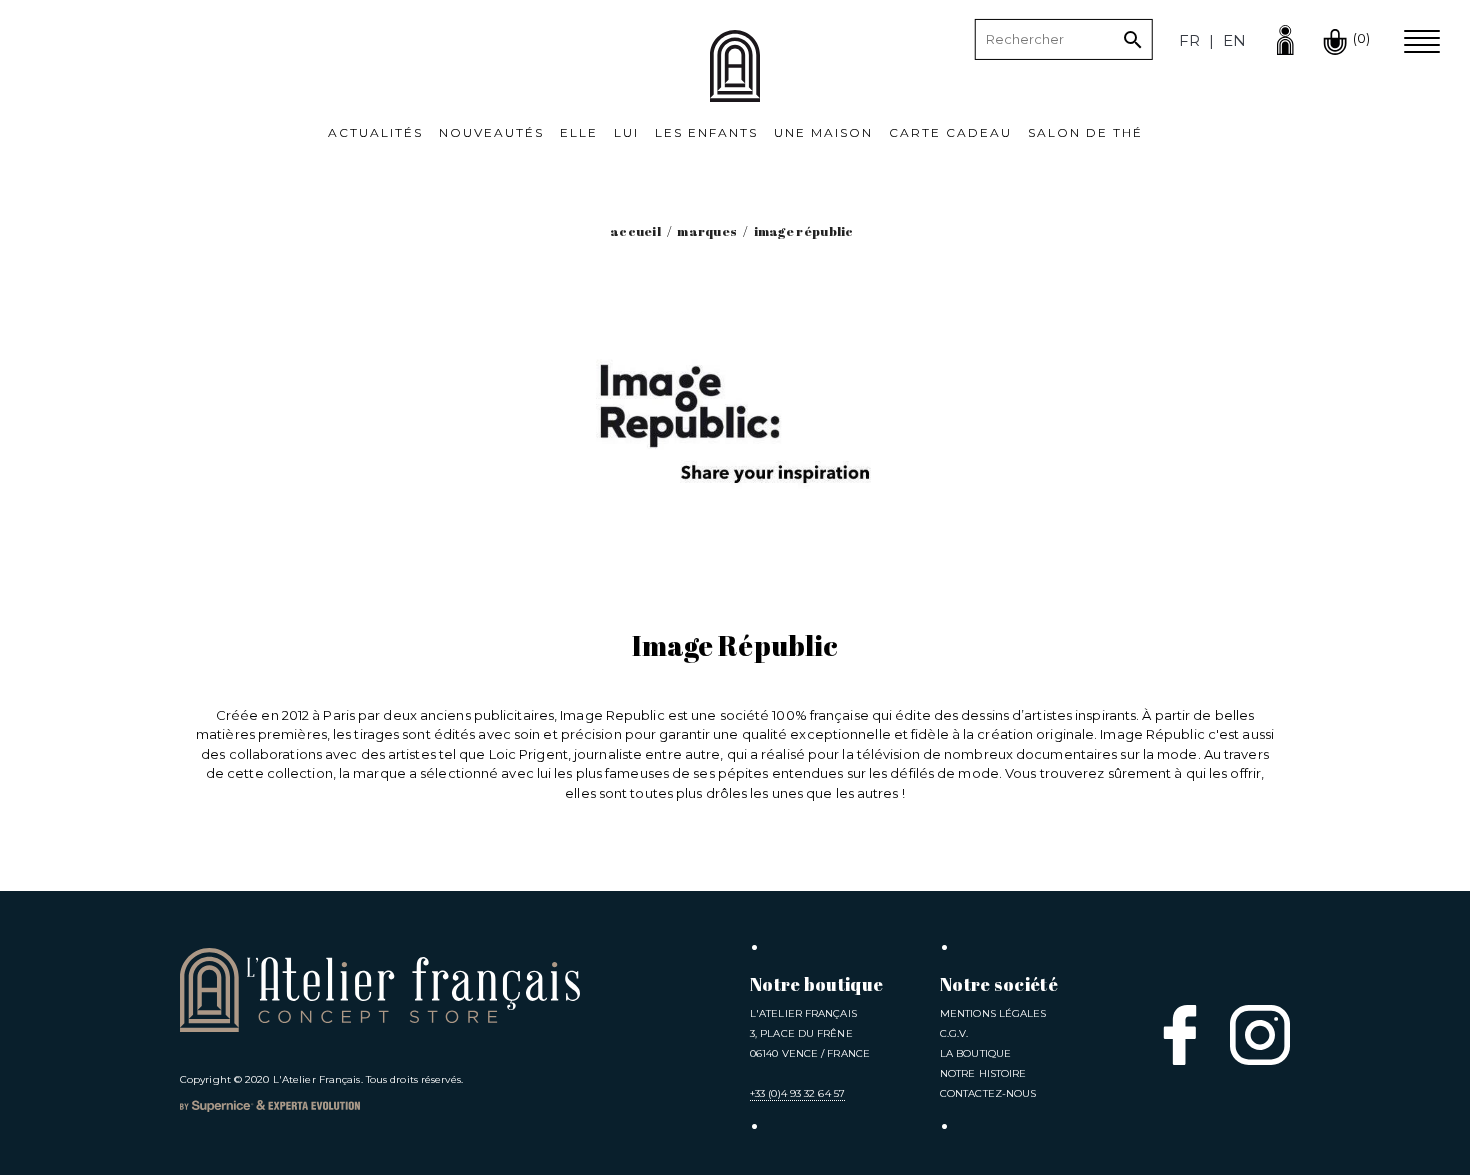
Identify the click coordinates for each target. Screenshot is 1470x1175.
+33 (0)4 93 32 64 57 (797, 1093)
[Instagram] (1260, 1035)
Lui (626, 132)
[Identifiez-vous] (1285, 38)
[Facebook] (1180, 1035)
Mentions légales (993, 1013)
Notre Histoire (983, 1073)
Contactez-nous (988, 1093)
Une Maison (823, 132)
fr (1189, 40)
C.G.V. (954, 1033)
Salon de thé (1085, 132)
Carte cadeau (950, 132)
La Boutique (975, 1053)
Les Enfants (706, 132)
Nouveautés (491, 132)
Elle (579, 132)
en (1234, 40)
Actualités (375, 132)
